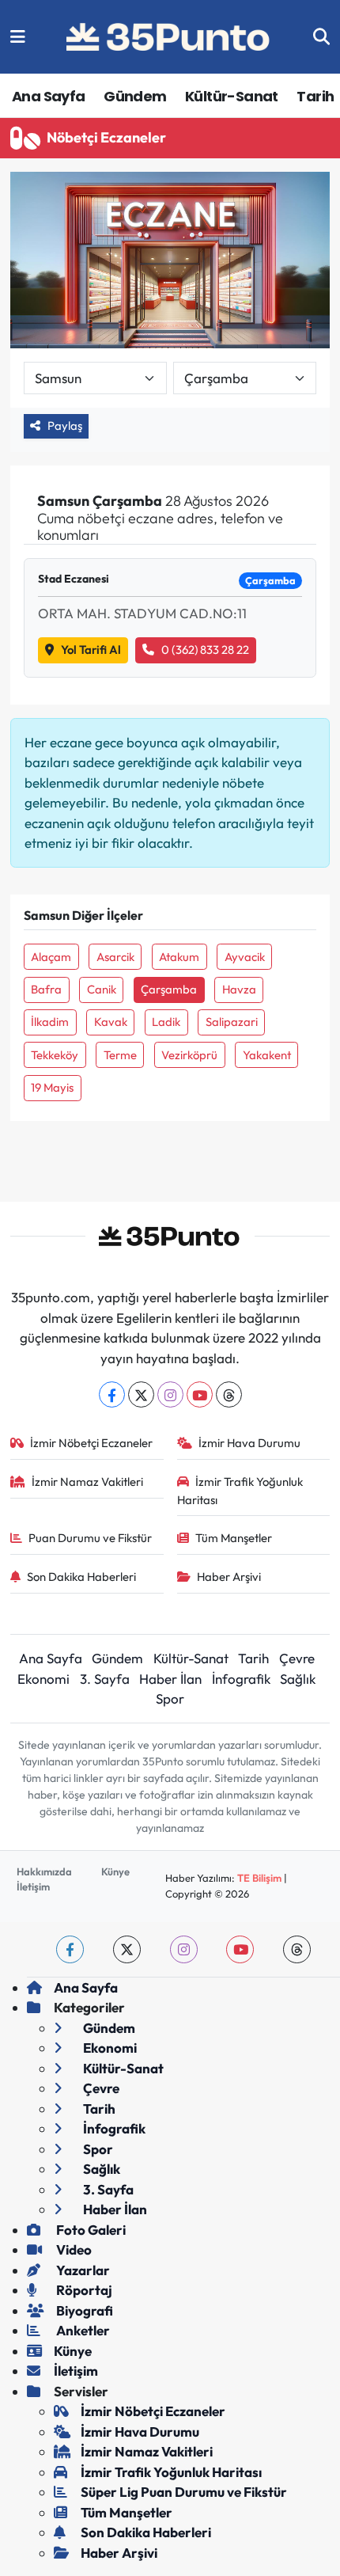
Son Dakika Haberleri (81, 1577)
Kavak (111, 1022)
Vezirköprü (189, 1055)
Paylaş (65, 426)
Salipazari (232, 1022)
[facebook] (70, 1949)
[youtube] (240, 1949)
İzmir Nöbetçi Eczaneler (91, 1443)
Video (73, 2249)
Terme (120, 1055)
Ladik (166, 1022)
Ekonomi (43, 1679)
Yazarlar (82, 2270)
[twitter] (127, 1949)
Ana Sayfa (49, 96)
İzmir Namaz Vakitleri (87, 1482)
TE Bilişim (259, 1878)
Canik (102, 989)
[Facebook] (112, 1394)
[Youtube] (200, 1394)
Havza (239, 989)
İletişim (33, 1886)
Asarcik (115, 957)
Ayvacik (245, 957)
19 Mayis (52, 1087)
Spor (170, 1698)
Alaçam (51, 957)
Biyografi (83, 2310)
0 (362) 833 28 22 (205, 650)
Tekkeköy (55, 1055)
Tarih (315, 96)
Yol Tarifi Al (91, 650)
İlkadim (50, 1022)
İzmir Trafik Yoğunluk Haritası (240, 1490)
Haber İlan (170, 1679)
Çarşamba (169, 989)
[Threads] (229, 1394)
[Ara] (321, 37)
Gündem (135, 96)
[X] (141, 1394)
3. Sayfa (105, 1679)
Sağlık (298, 1679)
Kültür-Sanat (232, 96)
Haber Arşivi (229, 1577)
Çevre (297, 1658)
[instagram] (184, 1949)
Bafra (46, 989)
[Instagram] (170, 1394)
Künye (115, 1871)
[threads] (297, 1949)
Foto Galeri (90, 2230)
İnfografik (241, 1679)
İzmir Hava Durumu (249, 1443)
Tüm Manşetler (234, 1538)
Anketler (82, 2330)
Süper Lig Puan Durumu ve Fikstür (184, 2492)
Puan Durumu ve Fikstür (90, 1538)
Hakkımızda (44, 1871)
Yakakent (267, 1055)
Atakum (179, 957)
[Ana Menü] (18, 37)
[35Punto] (169, 37)
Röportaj (83, 2290)
